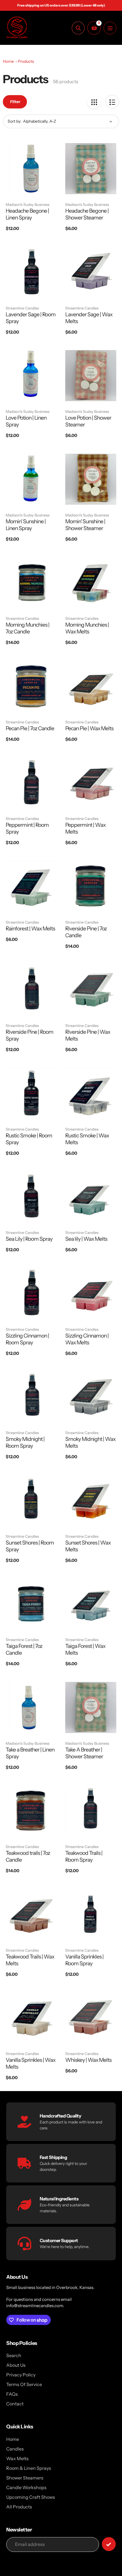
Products (26, 61)
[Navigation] (110, 28)
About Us (16, 2365)
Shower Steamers (25, 2478)
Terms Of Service (24, 2384)
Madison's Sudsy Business (28, 204)
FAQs (12, 2394)
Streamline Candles (22, 308)
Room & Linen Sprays (29, 2468)
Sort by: (15, 121)
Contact (15, 2404)
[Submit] (109, 2544)
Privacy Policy (21, 2375)
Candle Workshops (26, 2487)
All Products (19, 2507)
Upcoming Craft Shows (31, 2497)
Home (8, 61)
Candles (15, 2449)
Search (14, 2355)
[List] (112, 102)
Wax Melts (17, 2458)
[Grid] (94, 102)
